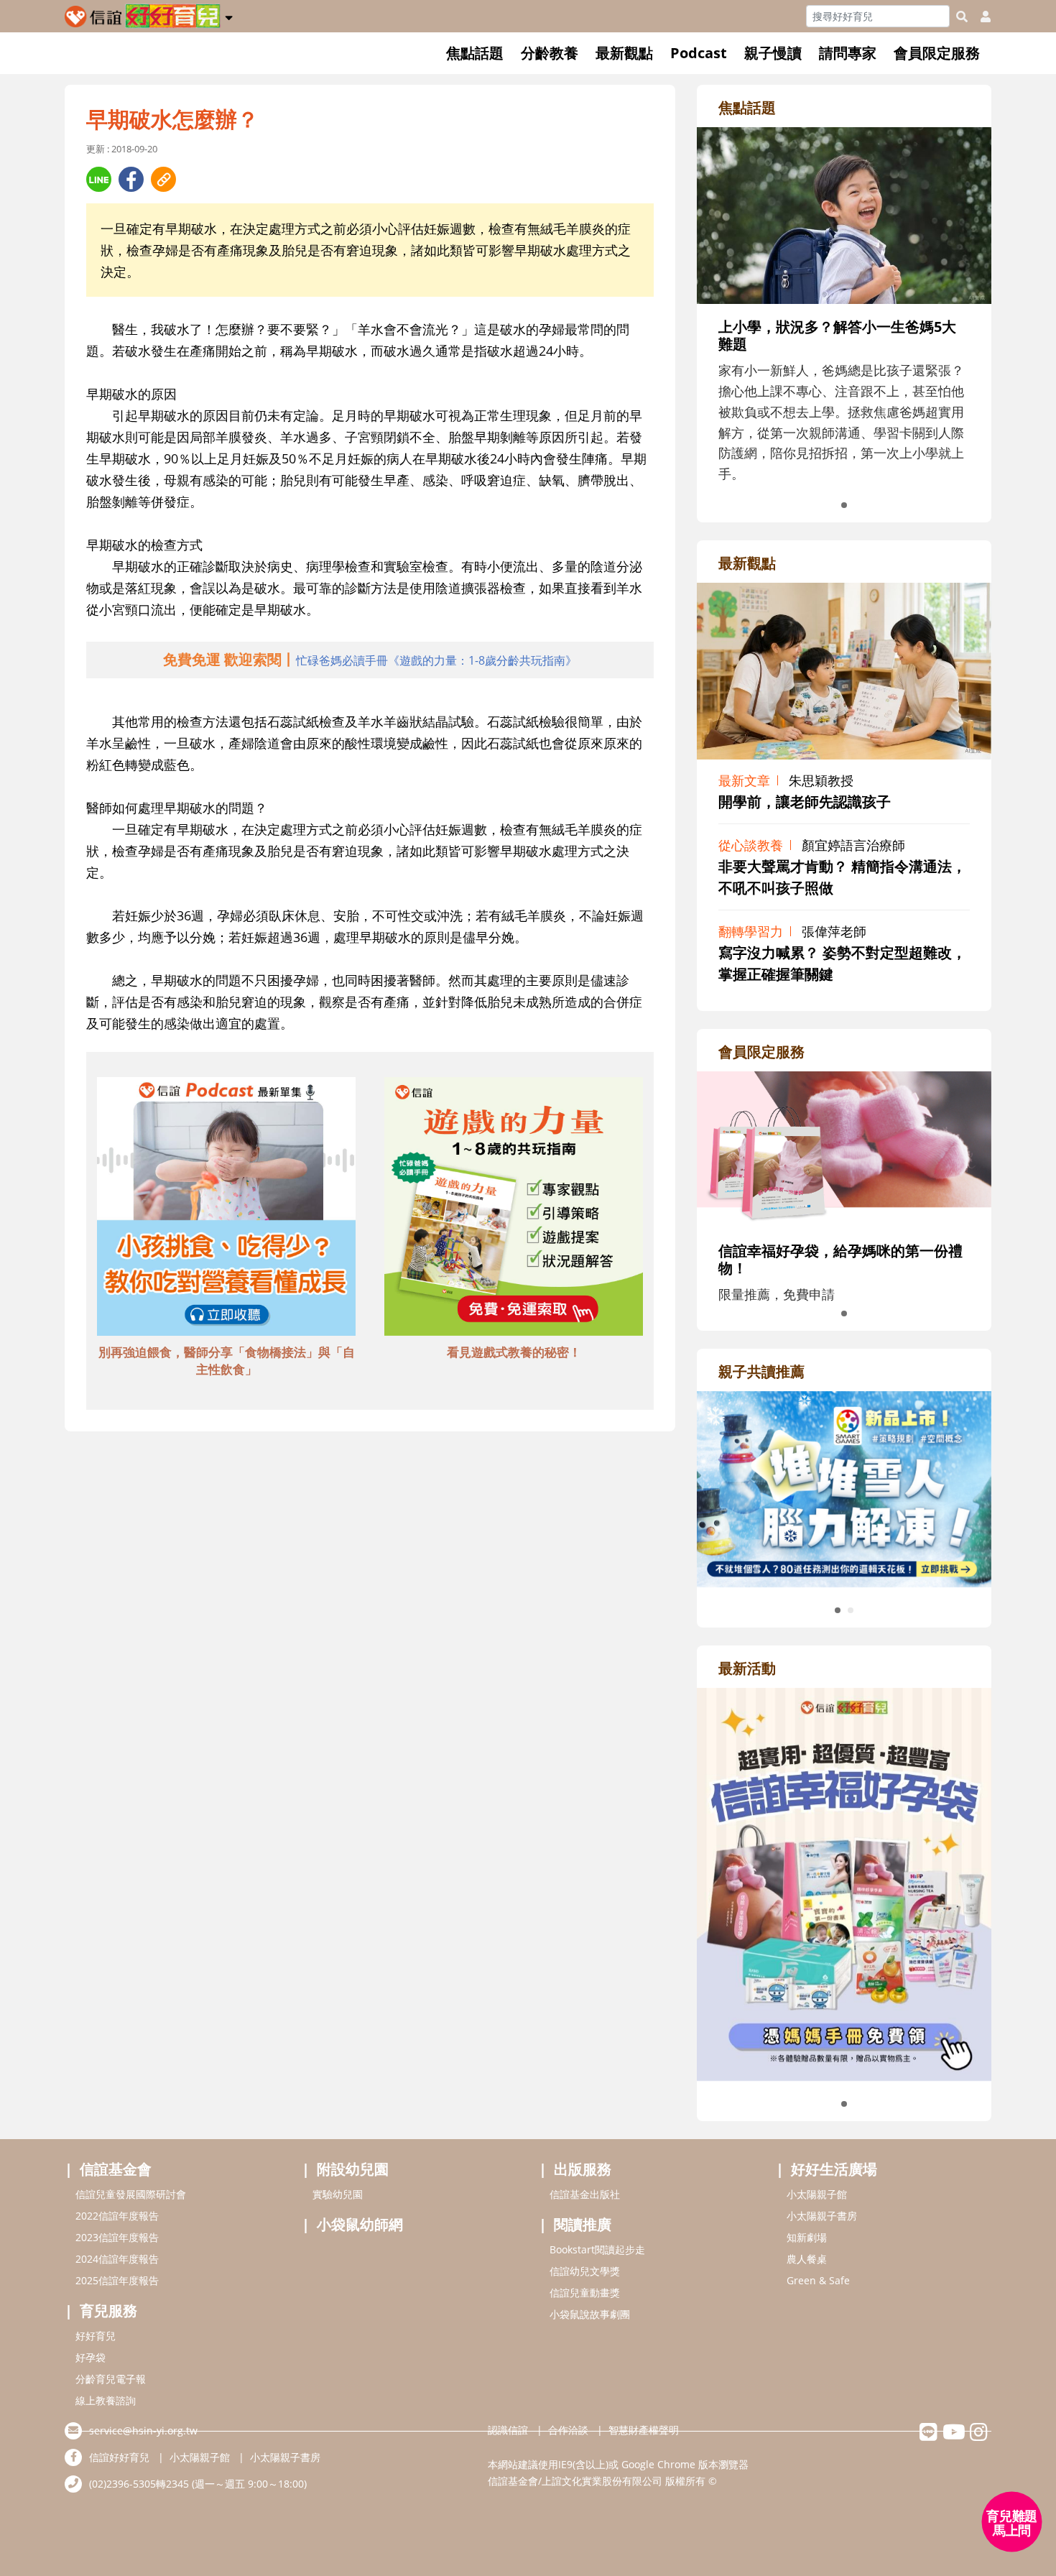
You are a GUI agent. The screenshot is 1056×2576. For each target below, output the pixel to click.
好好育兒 (96, 2336)
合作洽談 (568, 2430)
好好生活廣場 (834, 2169)
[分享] (99, 179)
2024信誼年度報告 (117, 2259)
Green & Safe (818, 2280)
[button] (229, 15)
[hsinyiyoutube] (954, 2436)
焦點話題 (475, 53)
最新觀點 (624, 53)
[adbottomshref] (226, 1209)
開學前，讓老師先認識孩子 (805, 802)
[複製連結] (163, 179)
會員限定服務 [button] (937, 53)
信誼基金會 (116, 2169)
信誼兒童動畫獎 (585, 2293)
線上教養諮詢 (106, 2400)
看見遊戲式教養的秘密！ (514, 1352)
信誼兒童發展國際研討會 (131, 2194)
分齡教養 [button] (550, 53)
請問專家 (848, 53)
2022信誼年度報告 (117, 2216)
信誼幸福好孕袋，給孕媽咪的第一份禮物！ (840, 1259)
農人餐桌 (807, 2259)
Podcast (699, 53)
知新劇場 (807, 2237)
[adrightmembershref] (844, 1148)
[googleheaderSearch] (962, 17)
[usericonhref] (980, 17)
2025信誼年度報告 (117, 2280)
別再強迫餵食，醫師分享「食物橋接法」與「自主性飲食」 (227, 1361)
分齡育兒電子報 (111, 2379)
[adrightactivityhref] (844, 1883)
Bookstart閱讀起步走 (597, 2249)
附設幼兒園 (353, 2169)
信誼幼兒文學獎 (585, 2271)
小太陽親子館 (817, 2194)
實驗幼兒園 (338, 2194)
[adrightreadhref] (844, 1487)
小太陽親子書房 (822, 2216)
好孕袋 (91, 2357)
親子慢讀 (773, 53)
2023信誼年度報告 (117, 2237)
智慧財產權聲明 (644, 2430)
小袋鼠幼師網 (360, 2224)
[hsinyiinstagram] (979, 2436)
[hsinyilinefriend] (928, 2436)
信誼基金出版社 (585, 2194)
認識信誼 (508, 2430)
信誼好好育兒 (119, 2457)
